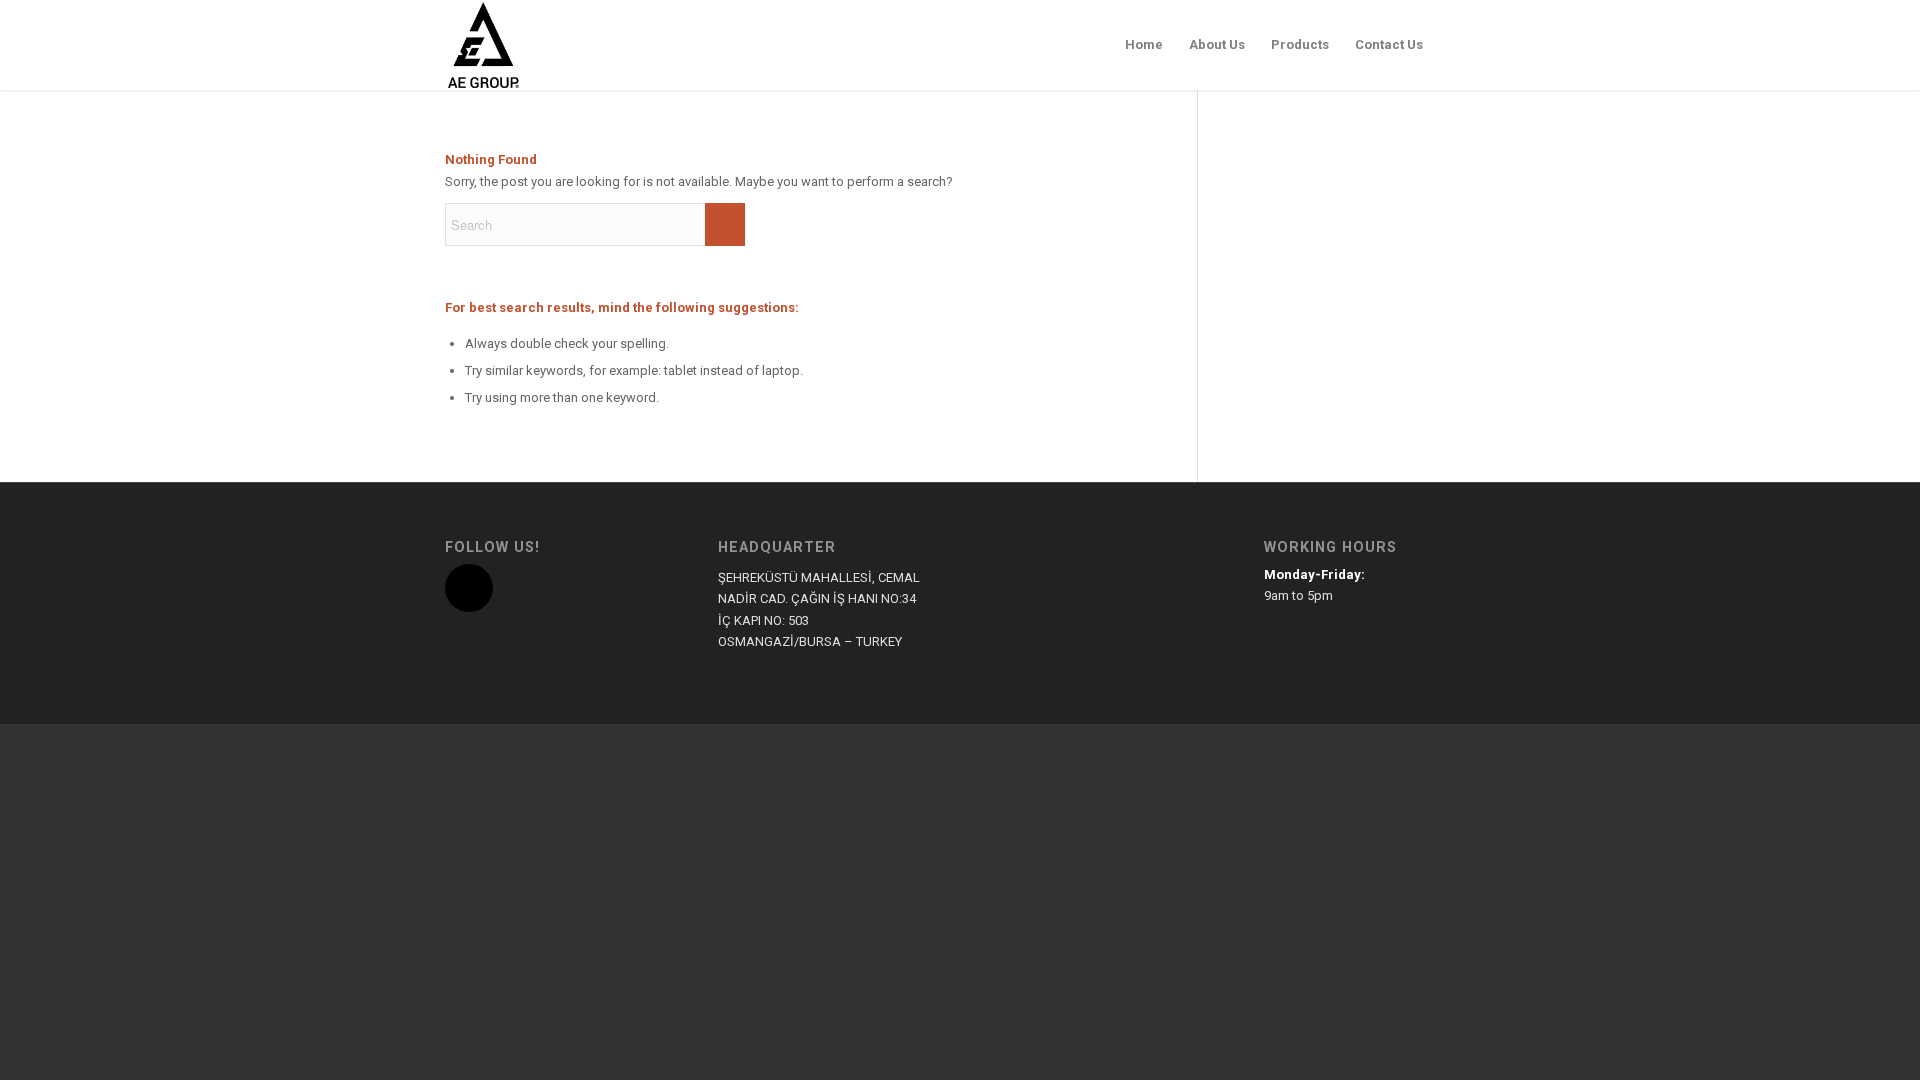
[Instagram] (469, 588)
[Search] (1455, 45)
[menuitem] (1144, 45)
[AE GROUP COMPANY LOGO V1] (483, 45)
